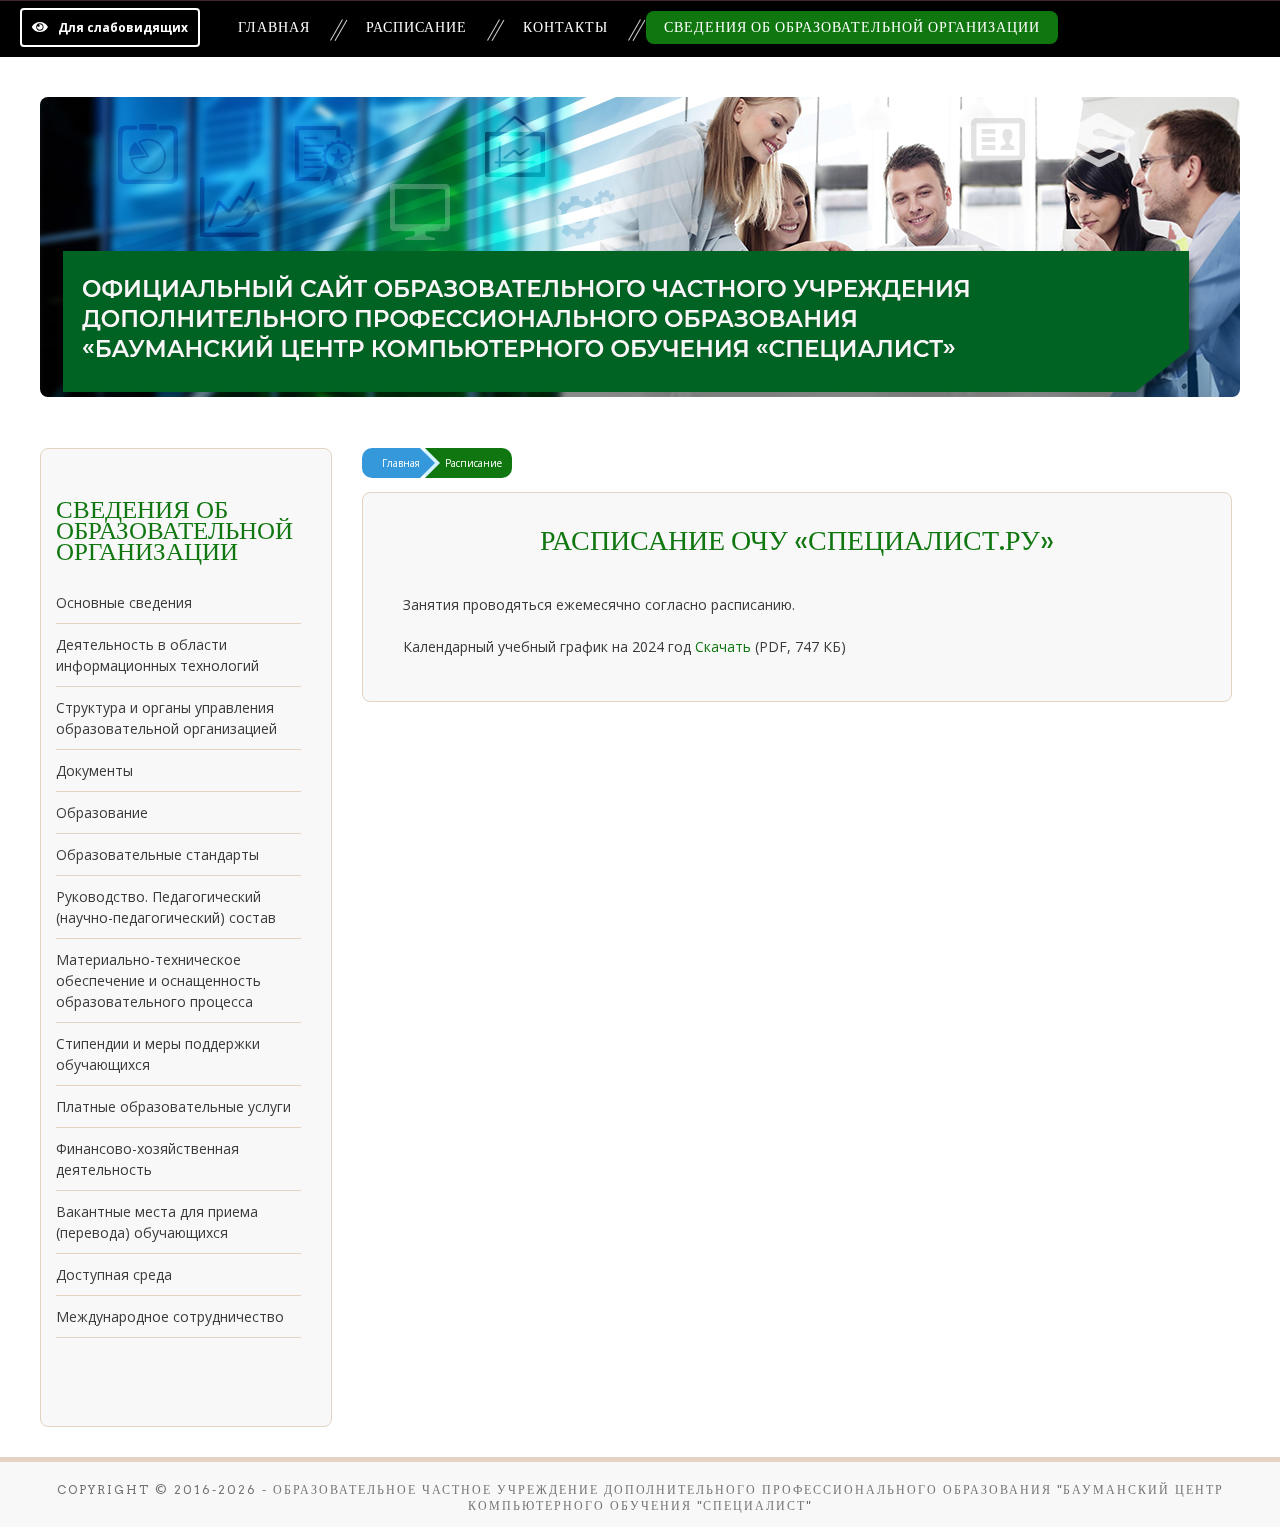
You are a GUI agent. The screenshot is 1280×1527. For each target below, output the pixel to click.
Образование (102, 812)
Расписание (416, 27)
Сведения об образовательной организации (852, 27)
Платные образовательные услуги (173, 1106)
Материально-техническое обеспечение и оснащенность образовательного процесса (158, 980)
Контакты (565, 27)
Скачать (723, 646)
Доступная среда (114, 1274)
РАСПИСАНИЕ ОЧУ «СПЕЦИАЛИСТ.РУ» (797, 540)
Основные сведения (124, 602)
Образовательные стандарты (157, 854)
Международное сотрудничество (170, 1316)
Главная (274, 27)
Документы (94, 770)
